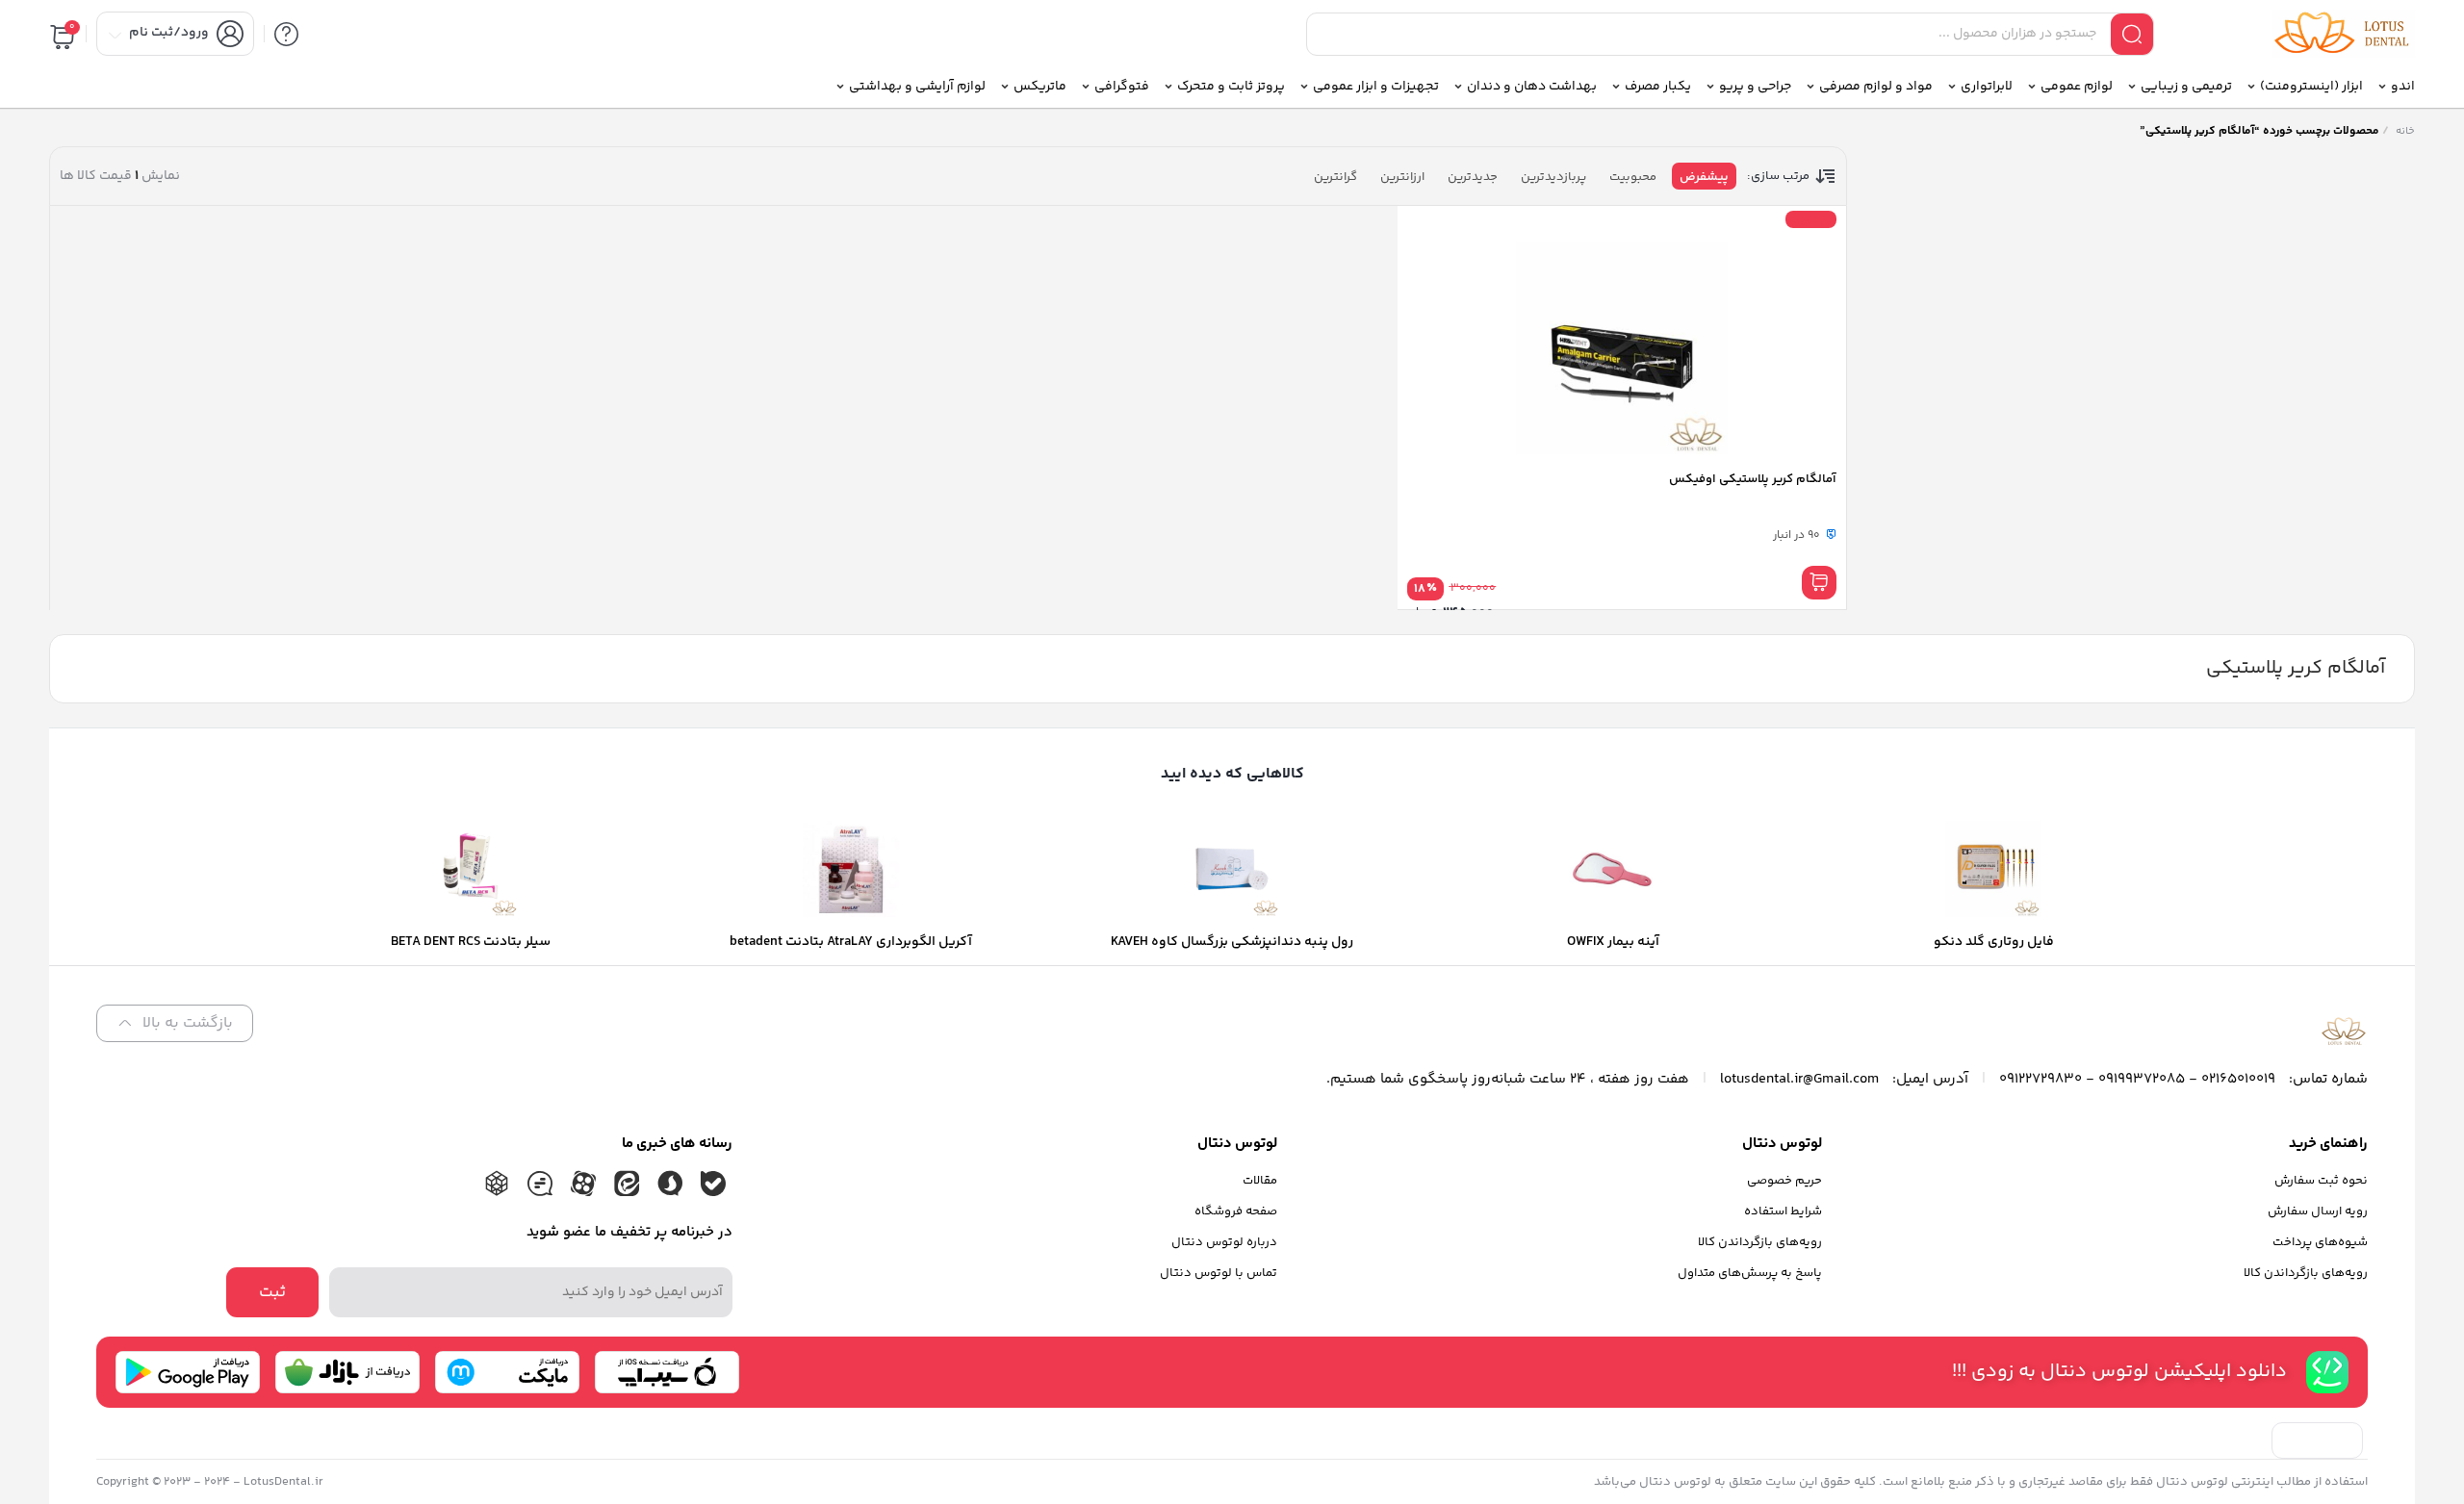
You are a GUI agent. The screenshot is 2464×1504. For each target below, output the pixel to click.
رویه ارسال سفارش (2318, 1211)
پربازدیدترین (1553, 177)
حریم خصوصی (1784, 1181)
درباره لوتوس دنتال (1224, 1242)
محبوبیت (1633, 177)
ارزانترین (1402, 177)
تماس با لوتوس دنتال (1219, 1273)
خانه (2405, 131)
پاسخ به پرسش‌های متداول (1750, 1273)
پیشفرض (1704, 177)
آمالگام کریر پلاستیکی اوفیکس (1753, 479)
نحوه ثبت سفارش (2321, 1181)
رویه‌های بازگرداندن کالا (2306, 1273)
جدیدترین (1473, 177)
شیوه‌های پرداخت (2320, 1242)
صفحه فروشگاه (1236, 1211)
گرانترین (1335, 177)
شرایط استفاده (1783, 1211)
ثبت (272, 1292)
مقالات (1260, 1181)
